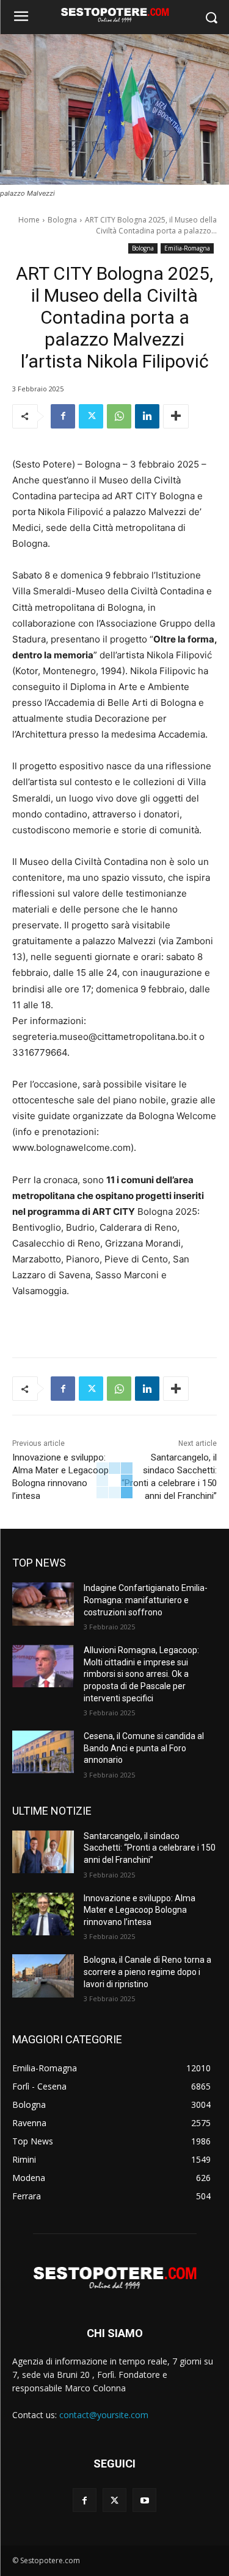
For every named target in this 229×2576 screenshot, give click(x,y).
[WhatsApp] (119, 416)
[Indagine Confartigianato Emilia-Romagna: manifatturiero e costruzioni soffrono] (43, 1604)
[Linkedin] (147, 416)
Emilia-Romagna (187, 248)
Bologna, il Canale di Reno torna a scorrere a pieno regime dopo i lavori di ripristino (147, 1972)
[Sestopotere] (114, 15)
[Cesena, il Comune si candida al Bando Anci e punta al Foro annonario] (43, 1752)
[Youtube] (144, 2500)
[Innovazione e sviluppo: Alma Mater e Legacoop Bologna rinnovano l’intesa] (43, 1914)
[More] (176, 416)
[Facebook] (63, 416)
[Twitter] (91, 416)
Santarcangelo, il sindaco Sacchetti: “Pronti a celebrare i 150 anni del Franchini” (150, 1848)
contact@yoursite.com (104, 2415)
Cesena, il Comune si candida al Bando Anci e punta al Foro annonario (144, 1748)
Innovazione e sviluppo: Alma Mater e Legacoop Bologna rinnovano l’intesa (140, 1910)
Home (29, 220)
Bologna (62, 220)
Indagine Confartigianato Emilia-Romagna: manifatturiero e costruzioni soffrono (146, 1600)
